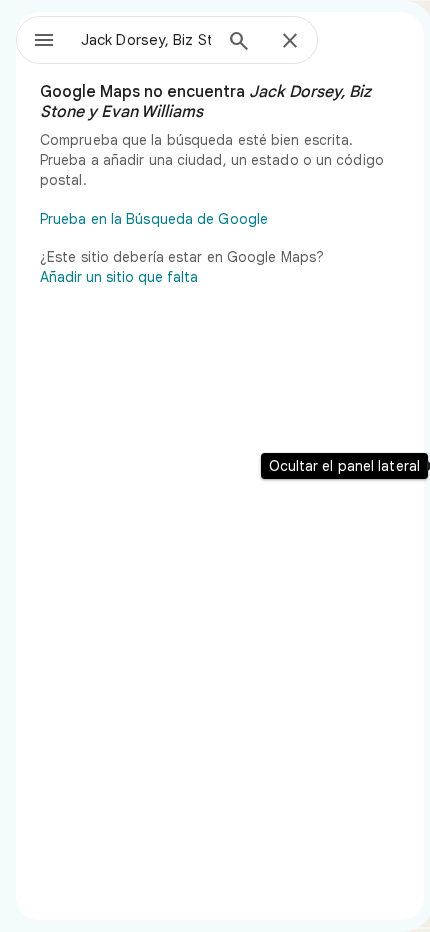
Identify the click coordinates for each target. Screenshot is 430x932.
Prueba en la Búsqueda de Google (154, 219)
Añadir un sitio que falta (119, 277)
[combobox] (146, 40)
